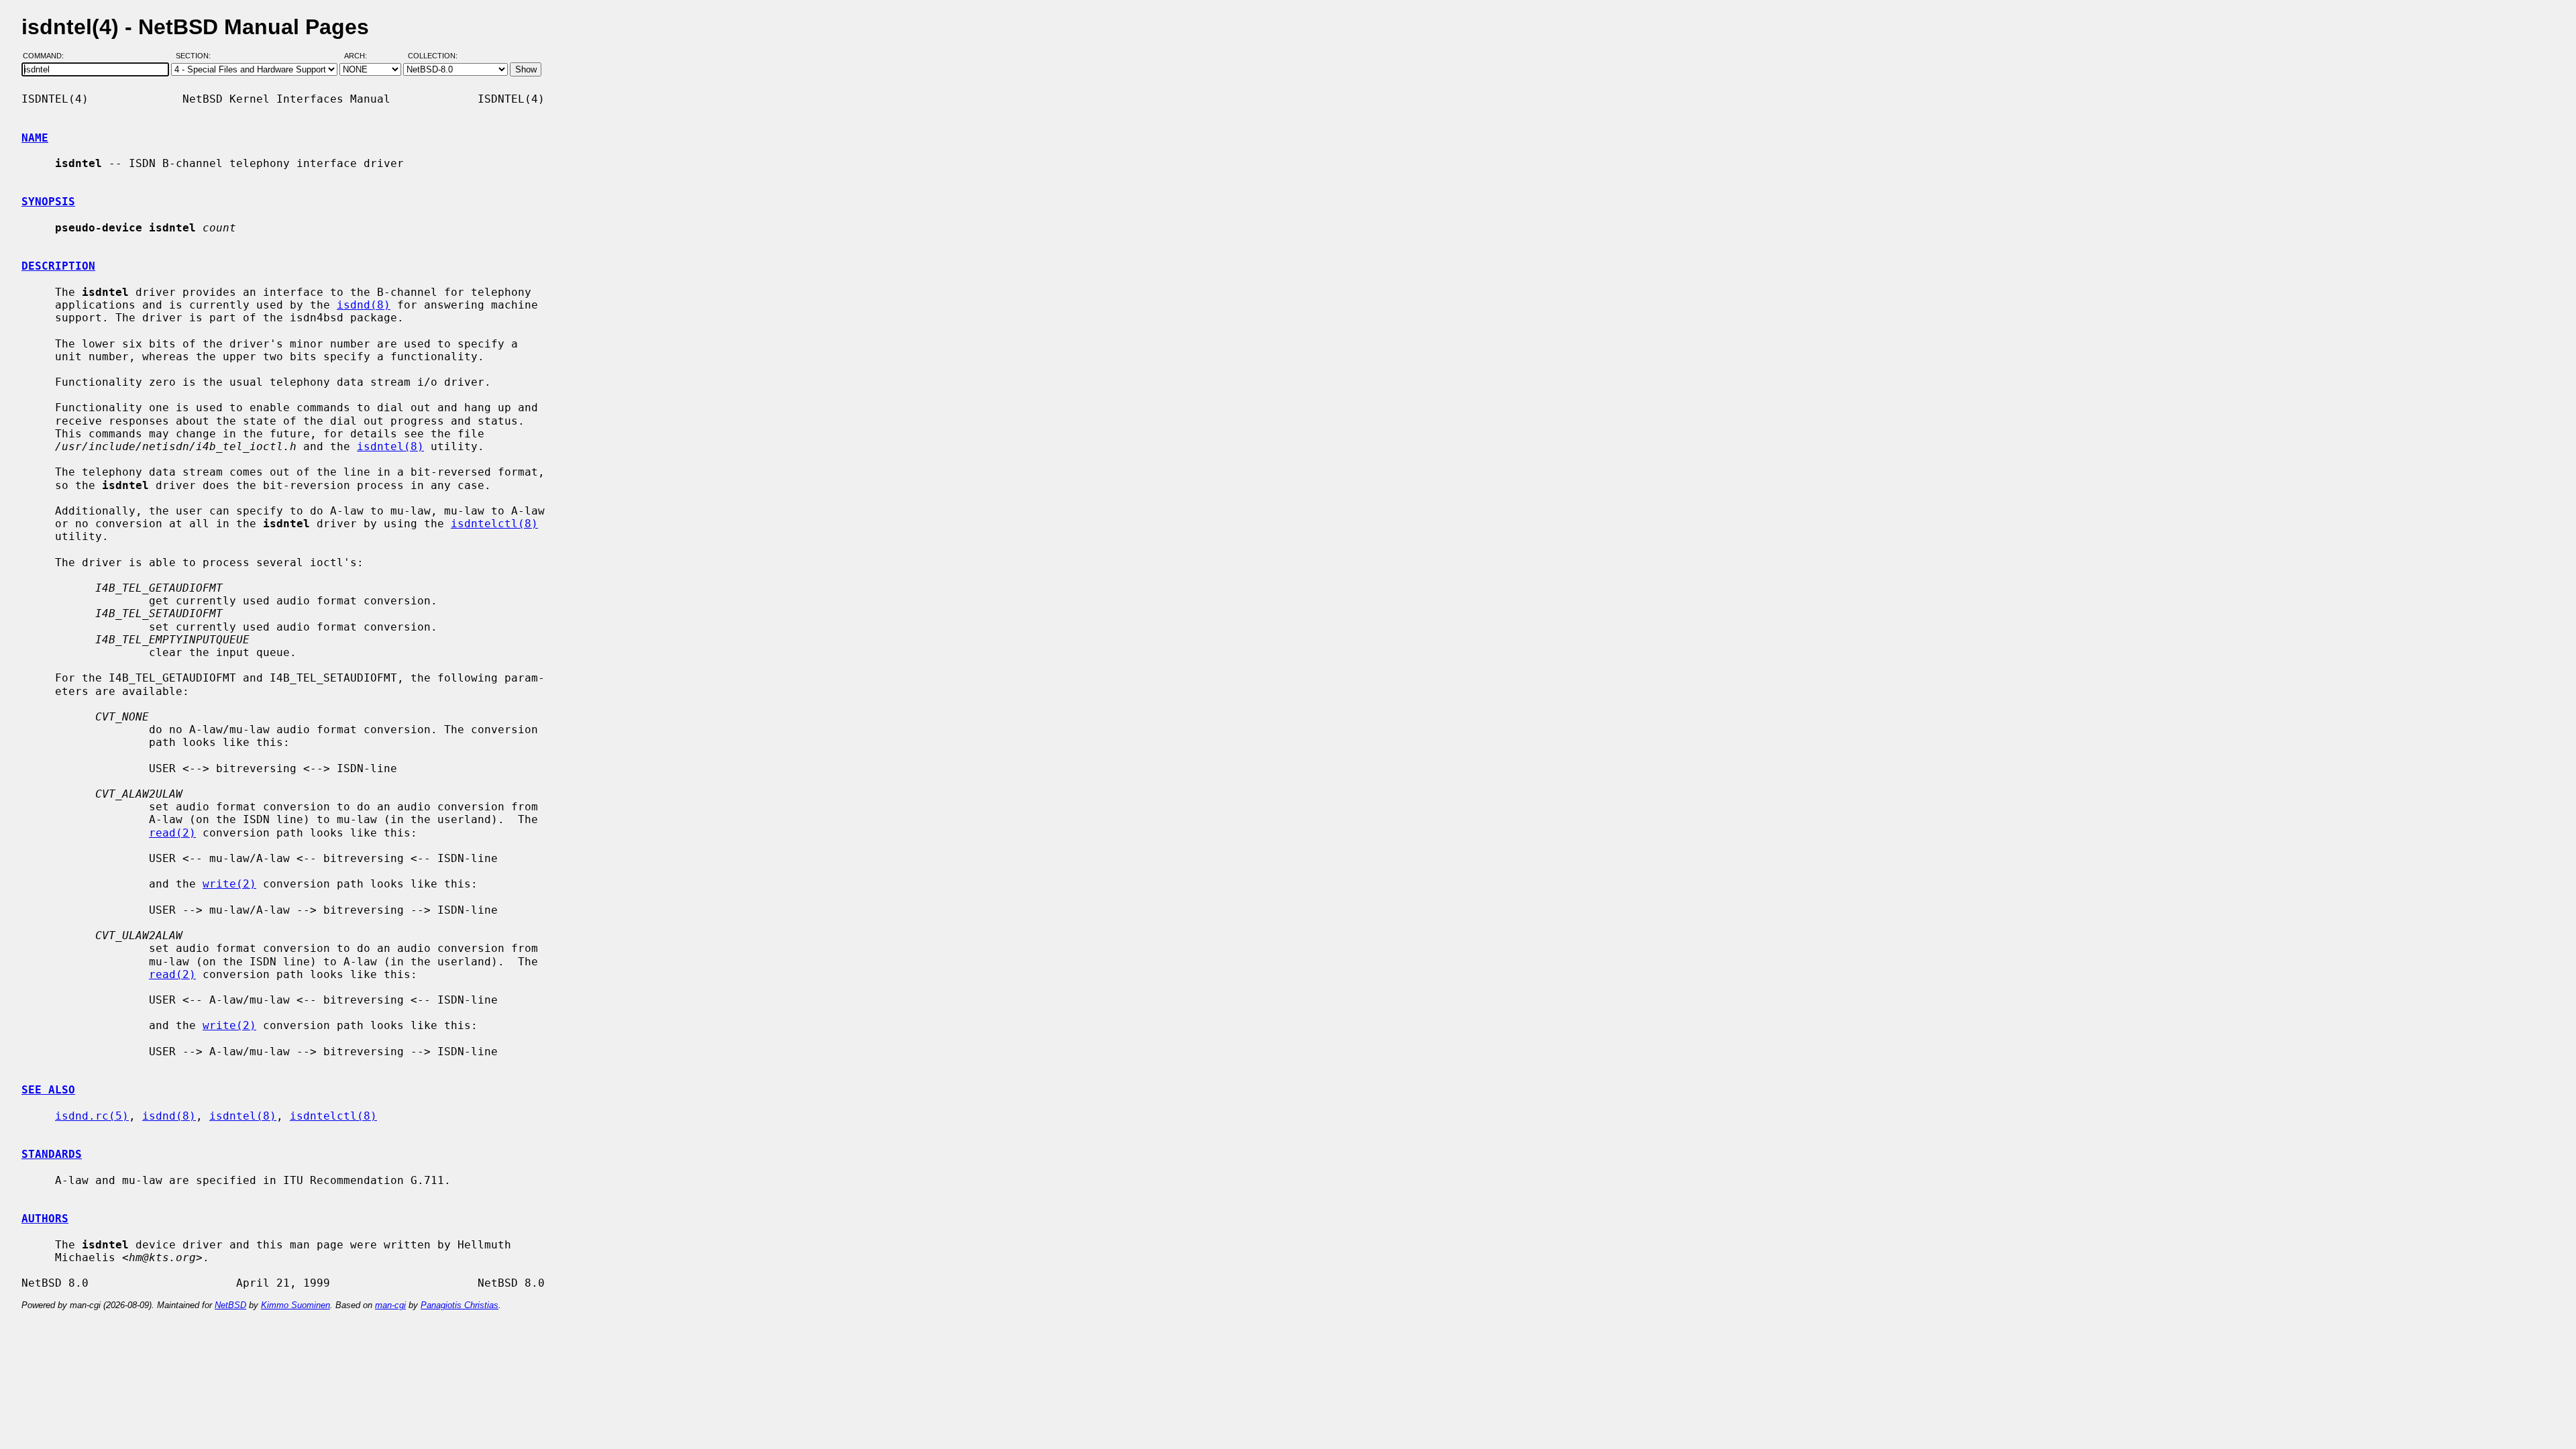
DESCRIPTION (58, 266)
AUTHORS (45, 1219)
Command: (47, 56)
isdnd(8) (364, 305)
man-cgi (390, 1305)
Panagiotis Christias (460, 1305)
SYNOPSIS (48, 202)
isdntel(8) (390, 446)
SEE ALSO (48, 1090)
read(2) (172, 833)
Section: (196, 56)
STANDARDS (52, 1154)
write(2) (229, 884)
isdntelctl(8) (494, 524)
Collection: (433, 56)
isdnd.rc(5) (92, 1116)
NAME (35, 138)
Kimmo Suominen (296, 1305)
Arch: (362, 56)
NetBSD (230, 1305)
